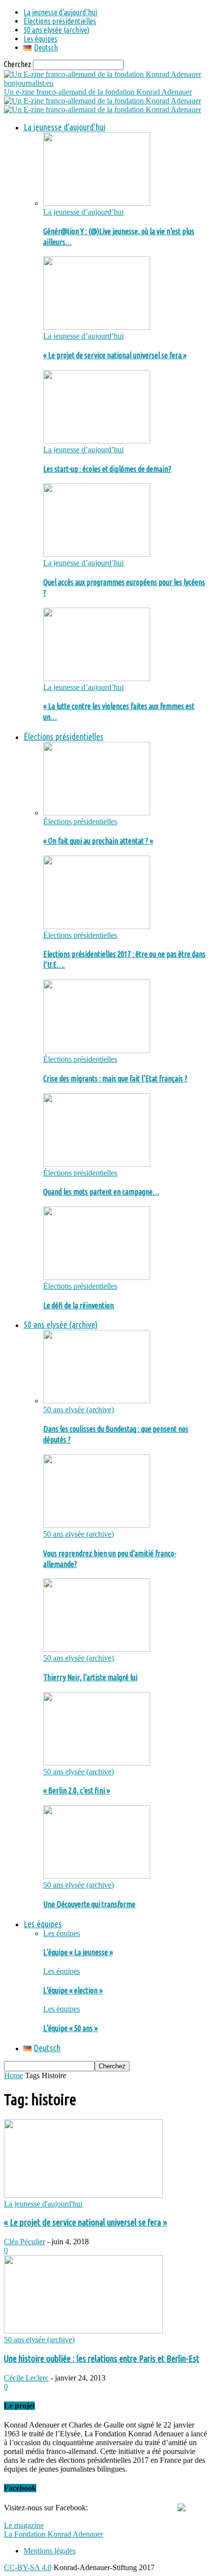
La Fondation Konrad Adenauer (53, 2534)
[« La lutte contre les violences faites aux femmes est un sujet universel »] (97, 678)
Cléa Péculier (25, 2242)
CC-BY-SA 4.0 (28, 2567)
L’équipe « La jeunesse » (78, 1952)
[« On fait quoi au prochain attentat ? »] (97, 813)
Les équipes (40, 39)
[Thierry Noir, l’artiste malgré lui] (97, 1649)
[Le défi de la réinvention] (97, 1277)
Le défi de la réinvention (79, 1305)
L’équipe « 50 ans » (70, 2028)
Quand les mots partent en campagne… (101, 1192)
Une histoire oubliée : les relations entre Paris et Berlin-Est (102, 2359)
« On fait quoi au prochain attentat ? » (98, 841)
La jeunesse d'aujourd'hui (43, 2204)
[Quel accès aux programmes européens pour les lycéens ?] (97, 554)
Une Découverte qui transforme (89, 1904)
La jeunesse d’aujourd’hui (60, 12)
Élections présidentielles (60, 21)
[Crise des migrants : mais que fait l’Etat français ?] (97, 1050)
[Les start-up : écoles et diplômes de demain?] (97, 441)
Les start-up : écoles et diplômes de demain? (107, 469)
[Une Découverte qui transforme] (97, 1876)
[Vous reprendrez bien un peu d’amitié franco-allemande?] (97, 1525)
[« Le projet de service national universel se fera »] (97, 327)
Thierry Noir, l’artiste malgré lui (90, 1677)
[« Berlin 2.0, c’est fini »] (97, 1763)
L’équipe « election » (73, 1990)
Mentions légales (50, 2551)
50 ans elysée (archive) (56, 30)
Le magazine (24, 2525)
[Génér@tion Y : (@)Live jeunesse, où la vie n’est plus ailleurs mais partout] (97, 203)
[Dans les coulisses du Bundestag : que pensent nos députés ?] (97, 1401)
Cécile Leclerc (26, 2378)
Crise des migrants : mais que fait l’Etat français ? (115, 1079)
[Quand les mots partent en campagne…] (97, 1164)
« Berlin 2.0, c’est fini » (77, 1791)
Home (13, 2075)
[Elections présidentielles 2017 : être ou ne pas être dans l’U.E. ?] (97, 926)
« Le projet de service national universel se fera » (115, 355)
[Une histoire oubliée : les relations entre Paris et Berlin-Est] (83, 2331)
